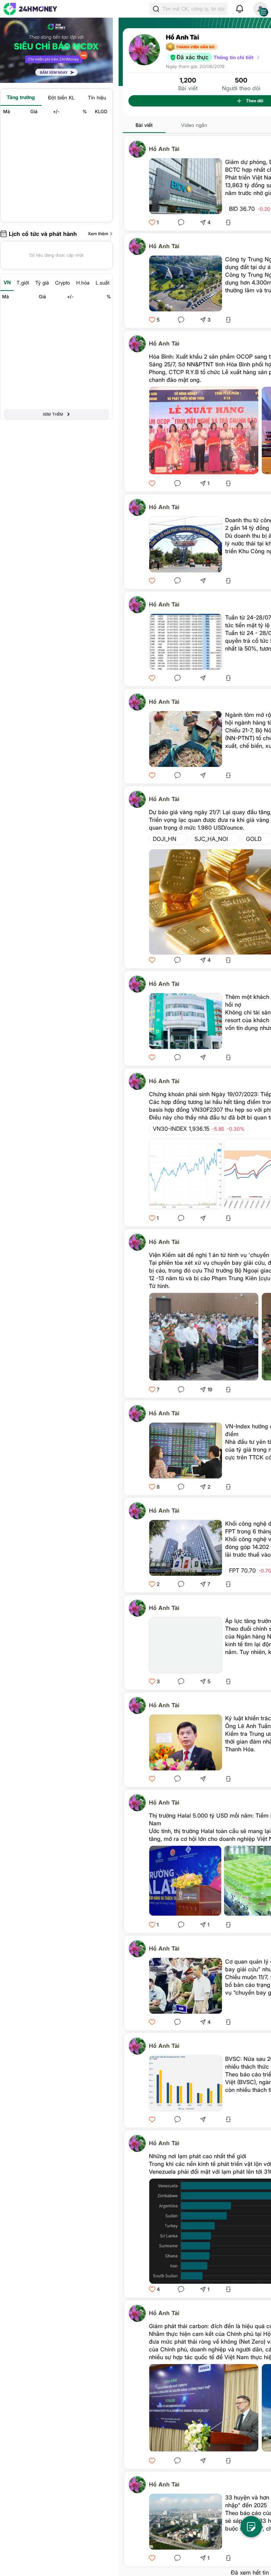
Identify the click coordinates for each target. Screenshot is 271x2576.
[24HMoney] (30, 9)
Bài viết (144, 125)
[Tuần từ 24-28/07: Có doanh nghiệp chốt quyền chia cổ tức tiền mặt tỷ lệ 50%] (186, 642)
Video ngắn (194, 125)
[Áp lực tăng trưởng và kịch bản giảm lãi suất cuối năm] (186, 1645)
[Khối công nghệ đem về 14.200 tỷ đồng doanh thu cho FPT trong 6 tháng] (186, 1548)
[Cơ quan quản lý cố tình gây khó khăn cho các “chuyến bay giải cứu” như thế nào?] (186, 1986)
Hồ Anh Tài (164, 149)
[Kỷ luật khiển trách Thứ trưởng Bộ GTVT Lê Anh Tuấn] (186, 1742)
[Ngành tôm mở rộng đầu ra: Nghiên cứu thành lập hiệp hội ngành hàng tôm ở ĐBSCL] (186, 739)
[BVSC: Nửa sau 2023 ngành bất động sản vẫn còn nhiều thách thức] (186, 2083)
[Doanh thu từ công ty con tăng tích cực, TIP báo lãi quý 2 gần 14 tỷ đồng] (186, 544)
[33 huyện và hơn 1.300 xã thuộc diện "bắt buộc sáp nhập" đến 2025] (186, 2522)
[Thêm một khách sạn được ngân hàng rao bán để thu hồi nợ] (186, 1021)
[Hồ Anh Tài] (139, 149)
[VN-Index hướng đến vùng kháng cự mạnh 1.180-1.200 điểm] (186, 1451)
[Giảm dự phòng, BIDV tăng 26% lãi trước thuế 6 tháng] (186, 186)
